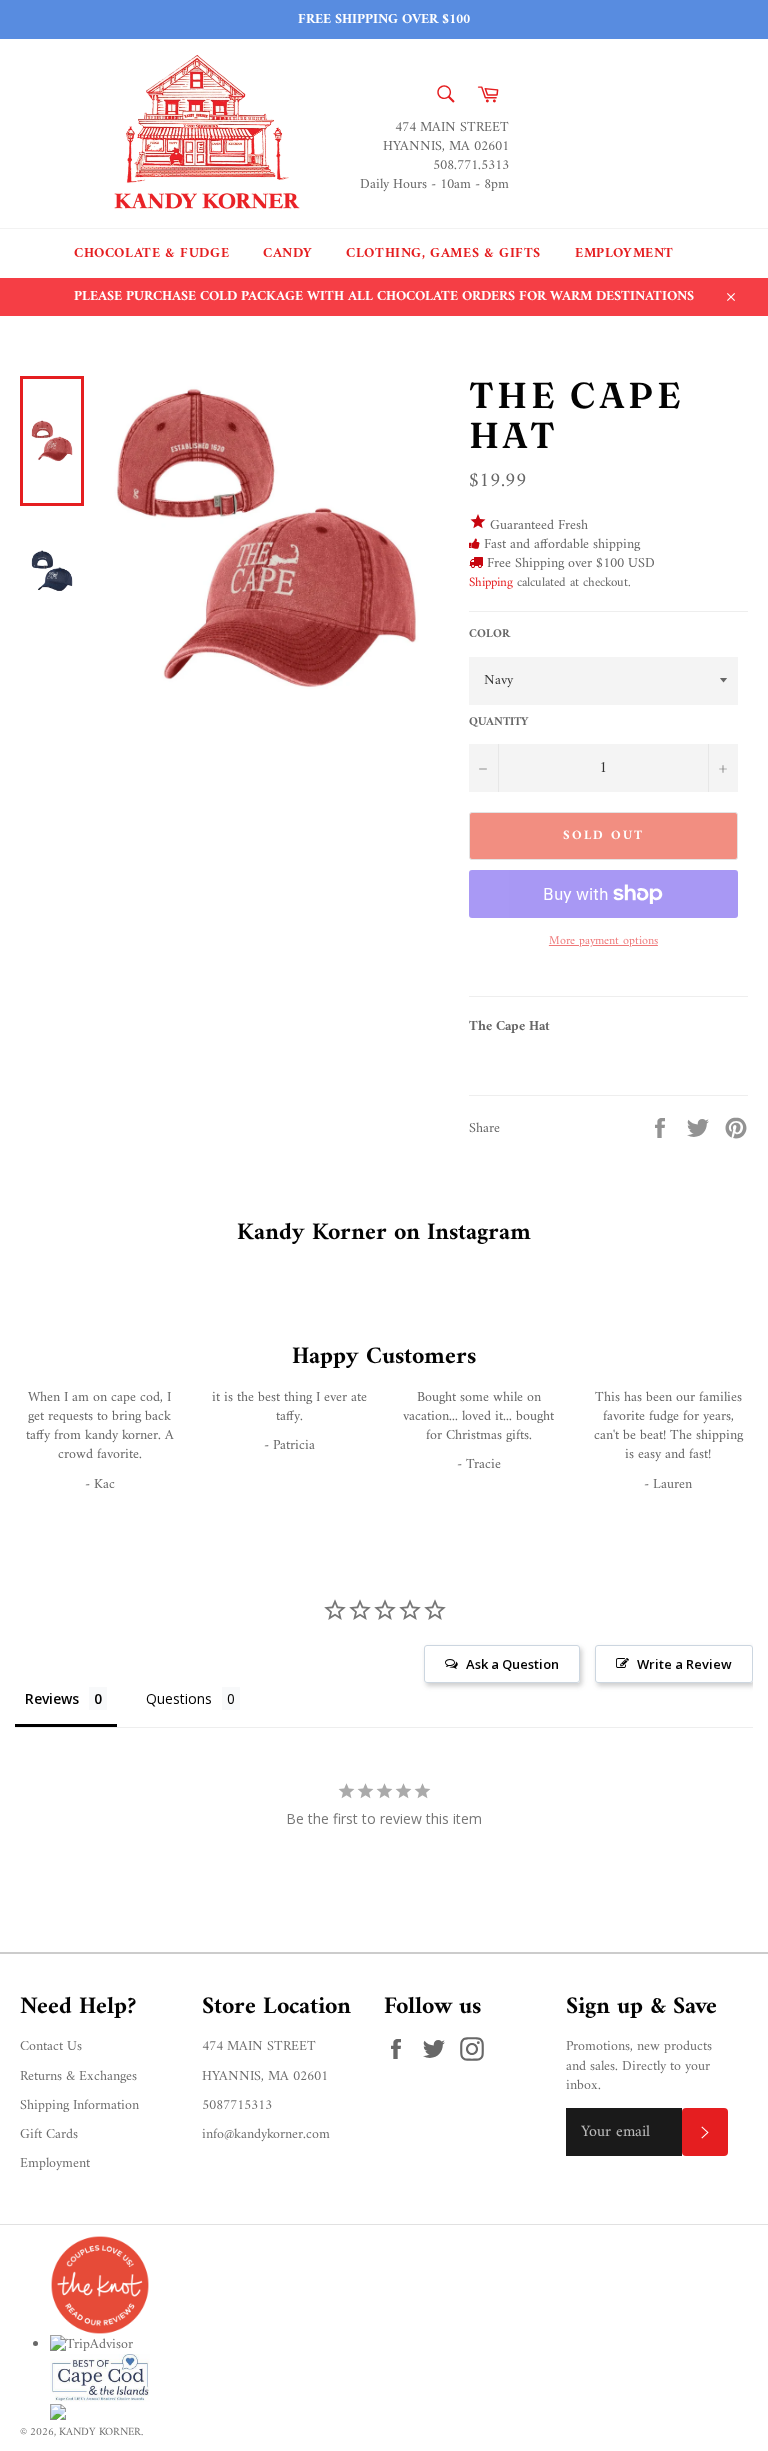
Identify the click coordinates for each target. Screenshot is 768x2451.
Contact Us (51, 2046)
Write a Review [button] (684, 1664)
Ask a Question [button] (512, 1664)
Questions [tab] (179, 1698)
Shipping (491, 582)
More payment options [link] (603, 942)
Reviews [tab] (52, 1698)
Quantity (498, 723)
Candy (287, 253)
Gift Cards (49, 2134)
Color (489, 635)
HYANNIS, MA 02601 (265, 2076)
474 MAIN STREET (259, 2046)
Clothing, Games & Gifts (443, 253)
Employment (624, 253)
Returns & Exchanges (78, 2076)
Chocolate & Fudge (151, 253)
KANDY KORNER (100, 2432)
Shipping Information (79, 2105)
